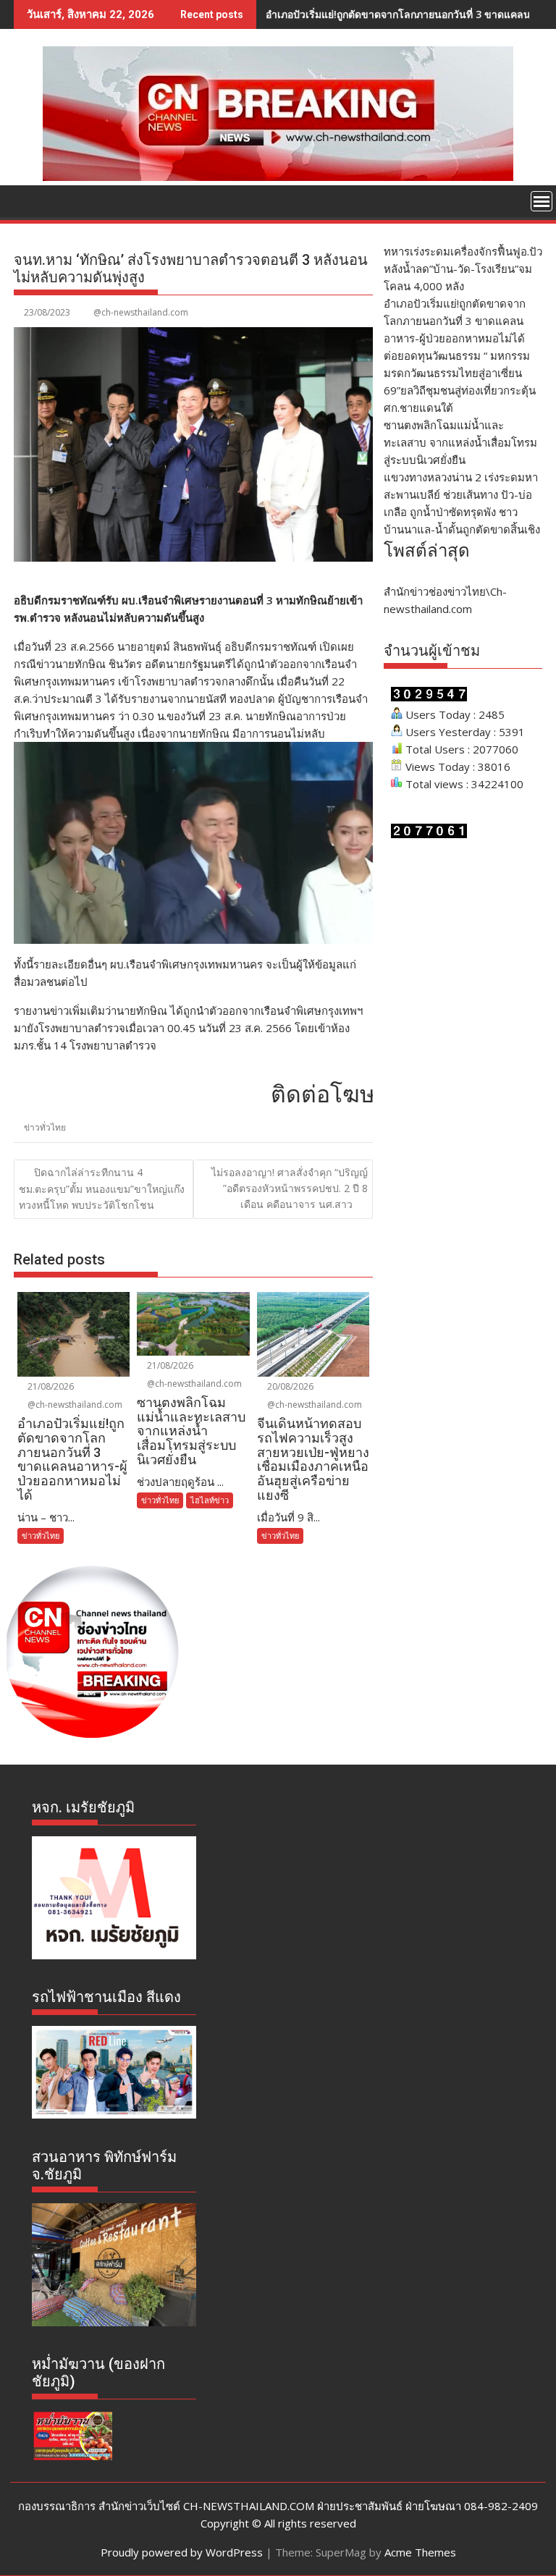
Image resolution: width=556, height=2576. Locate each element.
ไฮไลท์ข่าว (210, 1500)
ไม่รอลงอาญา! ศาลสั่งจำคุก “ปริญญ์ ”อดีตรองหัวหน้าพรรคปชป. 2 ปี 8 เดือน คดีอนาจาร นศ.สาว (290, 1188)
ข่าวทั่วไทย (45, 1127)
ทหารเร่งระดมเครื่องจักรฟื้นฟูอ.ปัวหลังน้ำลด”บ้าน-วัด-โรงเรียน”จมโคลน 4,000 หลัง (463, 269)
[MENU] (542, 201)
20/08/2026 (289, 1386)
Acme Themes (420, 2552)
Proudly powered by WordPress (182, 2552)
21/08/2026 (50, 1386)
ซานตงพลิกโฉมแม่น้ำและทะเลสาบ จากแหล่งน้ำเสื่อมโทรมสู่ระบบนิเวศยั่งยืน (460, 442)
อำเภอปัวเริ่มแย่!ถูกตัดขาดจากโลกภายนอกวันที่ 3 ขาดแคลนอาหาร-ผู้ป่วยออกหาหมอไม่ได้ (455, 321)
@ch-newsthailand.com (141, 312)
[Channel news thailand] (278, 177)
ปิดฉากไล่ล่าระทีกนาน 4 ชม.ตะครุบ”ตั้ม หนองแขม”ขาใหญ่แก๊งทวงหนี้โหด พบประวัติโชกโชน (102, 1189)
